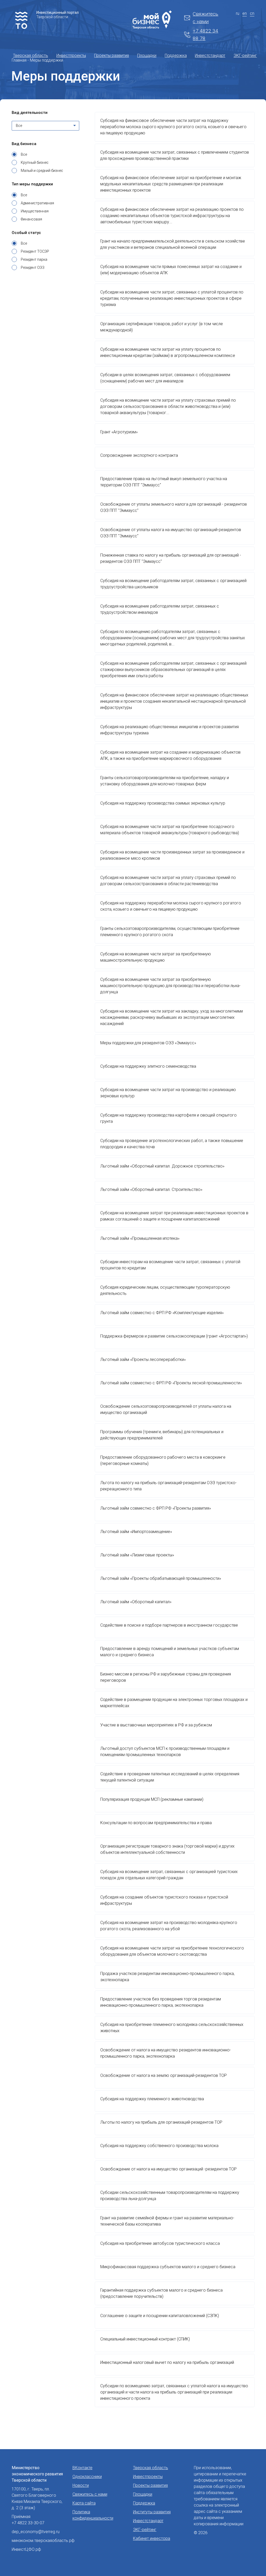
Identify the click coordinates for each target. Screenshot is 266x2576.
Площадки (147, 56)
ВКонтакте (82, 2468)
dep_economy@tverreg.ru (36, 2532)
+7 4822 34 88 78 (205, 35)
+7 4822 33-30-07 (28, 2523)
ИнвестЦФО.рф (26, 2549)
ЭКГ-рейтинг (245, 56)
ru (238, 13)
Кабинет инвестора (152, 2538)
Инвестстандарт (210, 56)
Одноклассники (87, 2477)
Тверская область (31, 56)
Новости (81, 2485)
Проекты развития (111, 56)
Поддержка (176, 56)
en (245, 13)
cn (252, 13)
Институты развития (152, 2512)
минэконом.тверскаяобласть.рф (43, 2541)
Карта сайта (84, 2503)
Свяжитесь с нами (205, 18)
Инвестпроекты (71, 56)
